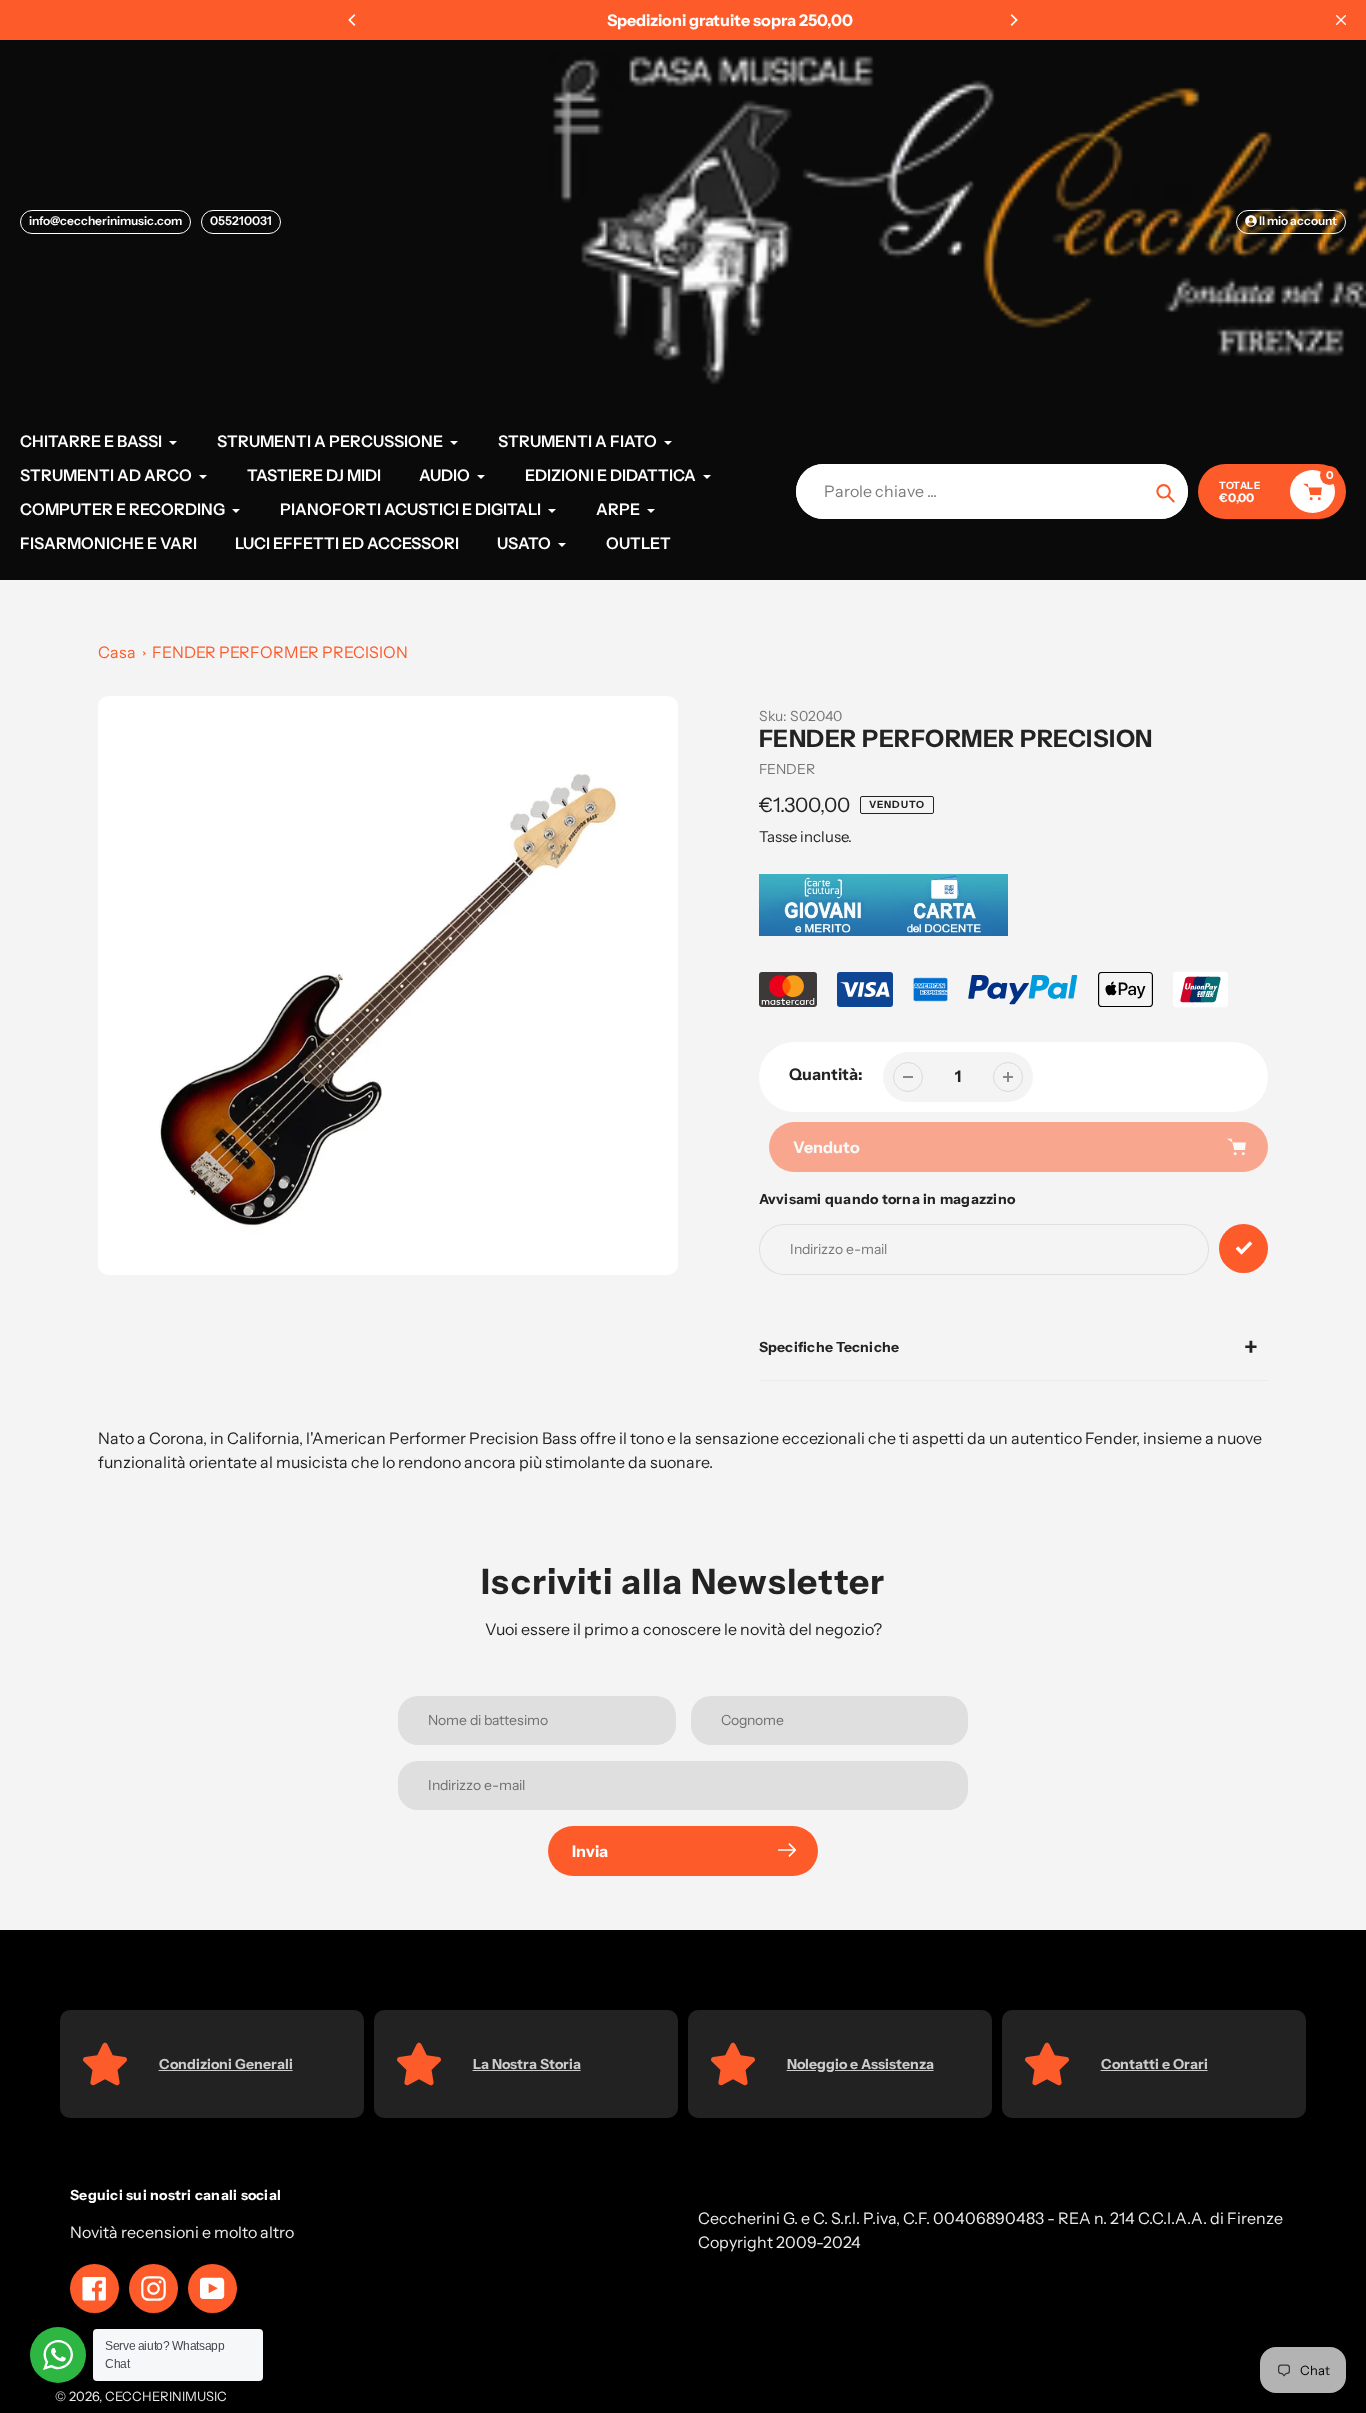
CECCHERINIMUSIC (166, 2396)
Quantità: (826, 1074)
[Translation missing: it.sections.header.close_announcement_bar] (1341, 20)
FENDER (787, 769)
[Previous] (353, 20)
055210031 (241, 220)
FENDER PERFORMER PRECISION (280, 652)
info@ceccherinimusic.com (105, 220)
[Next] (1013, 20)
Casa (117, 652)
